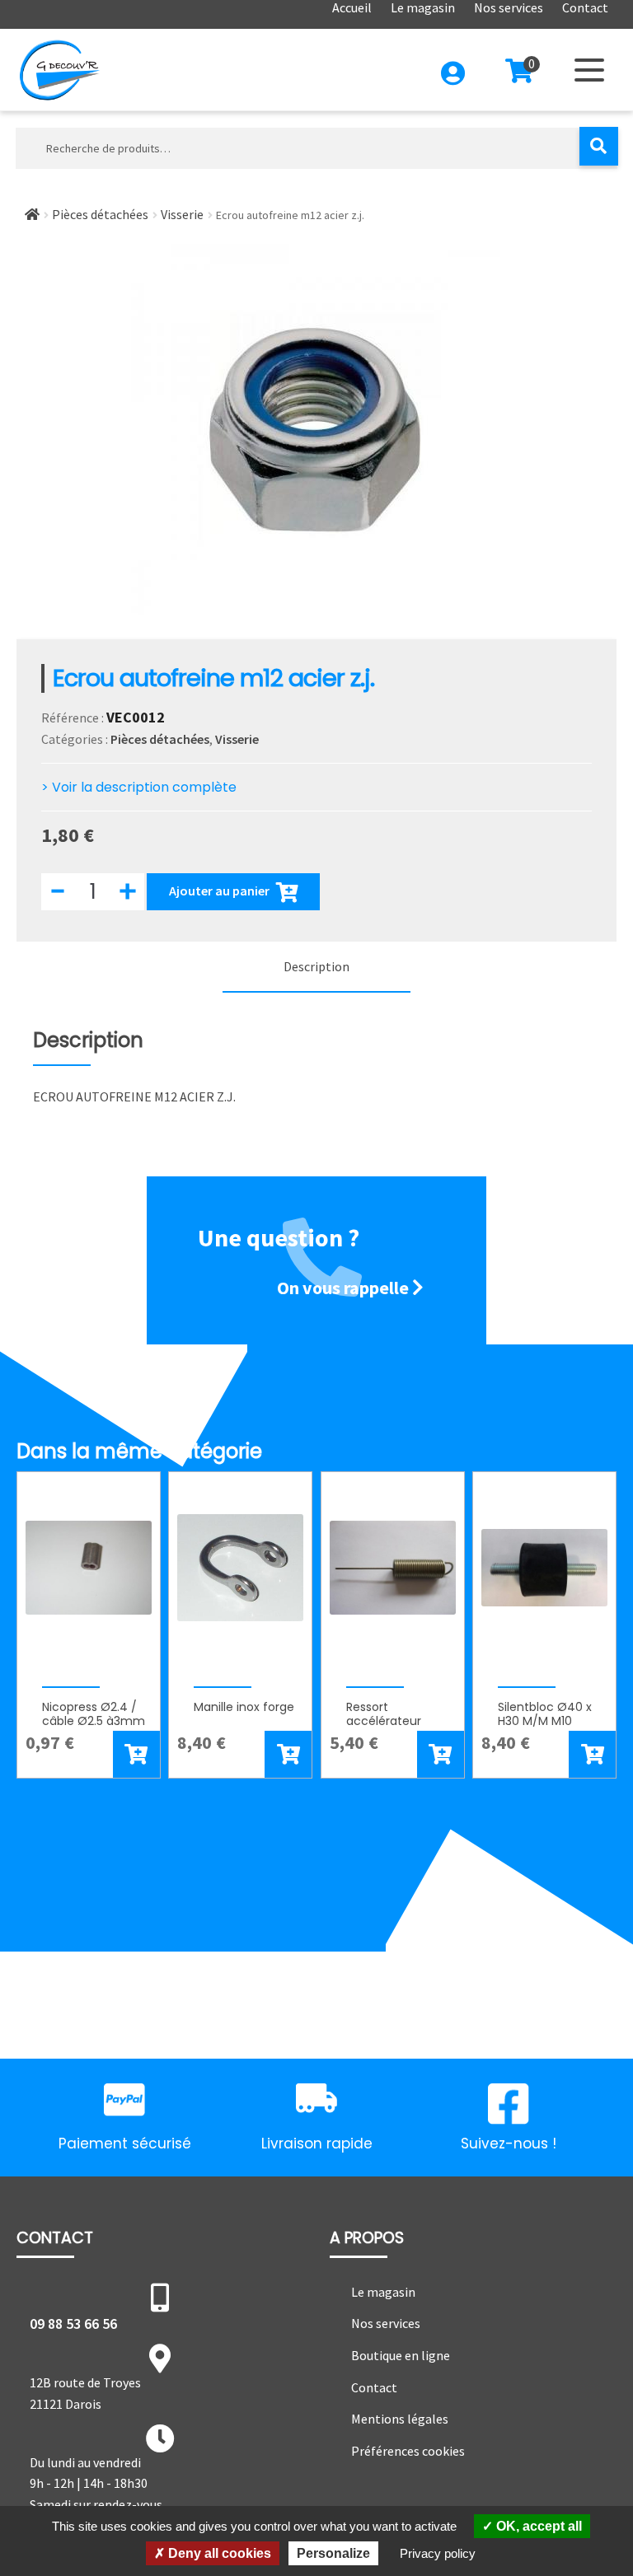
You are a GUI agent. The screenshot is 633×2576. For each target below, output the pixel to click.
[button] (136, 1754)
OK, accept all (537, 2526)
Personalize (333, 2553)
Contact (374, 2387)
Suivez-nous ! (509, 2144)
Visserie (182, 214)
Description (316, 966)
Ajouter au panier (219, 890)
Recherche (599, 146)
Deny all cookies (218, 2553)
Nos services (386, 2323)
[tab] (316, 968)
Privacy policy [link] (438, 2553)
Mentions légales (400, 2419)
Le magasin (383, 2292)
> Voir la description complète (139, 787)
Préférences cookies (408, 2451)
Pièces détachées (100, 214)
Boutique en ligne (401, 2355)
